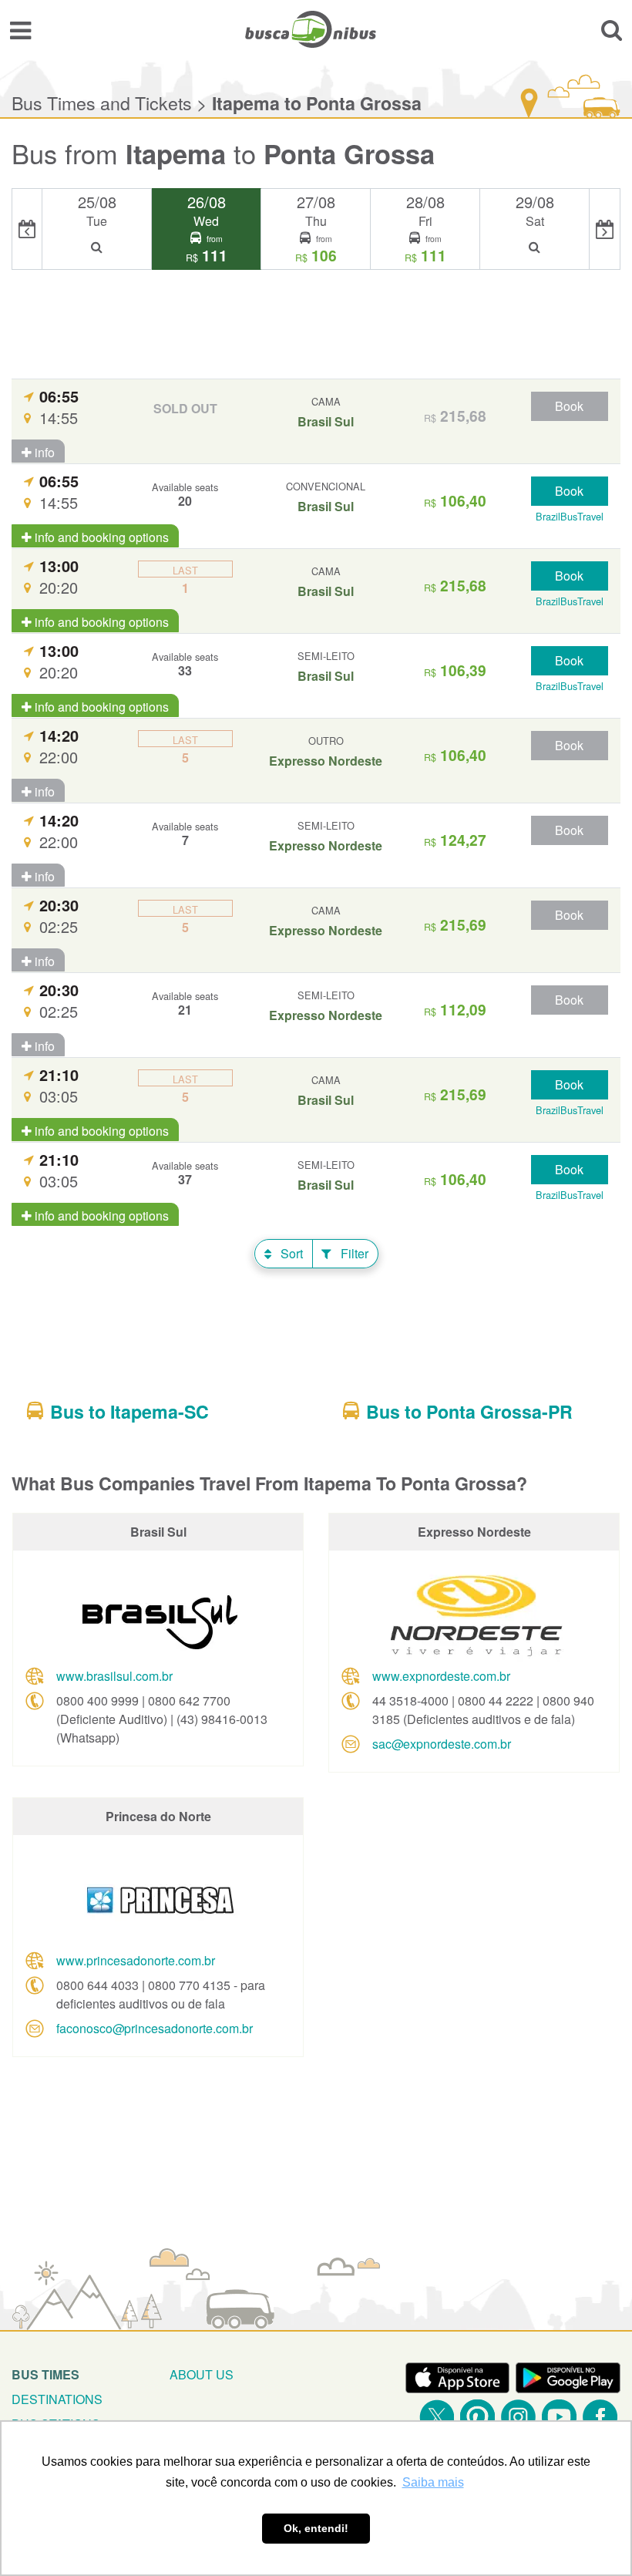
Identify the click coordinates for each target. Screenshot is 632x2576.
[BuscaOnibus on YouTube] (559, 2417)
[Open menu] (20, 29)
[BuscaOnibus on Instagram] (518, 2417)
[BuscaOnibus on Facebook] (600, 2417)
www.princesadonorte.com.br (136, 1960)
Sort (290, 1253)
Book (569, 406)
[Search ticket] (612, 29)
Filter (353, 1253)
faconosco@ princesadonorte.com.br (155, 2028)
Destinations (57, 2399)
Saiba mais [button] (433, 2482)
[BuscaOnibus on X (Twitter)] (437, 2417)
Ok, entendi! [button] (316, 2528)
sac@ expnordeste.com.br (442, 1744)
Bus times (45, 2374)
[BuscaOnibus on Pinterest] (477, 2417)
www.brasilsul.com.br (114, 1676)
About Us (202, 2374)
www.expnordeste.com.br (441, 1676)
